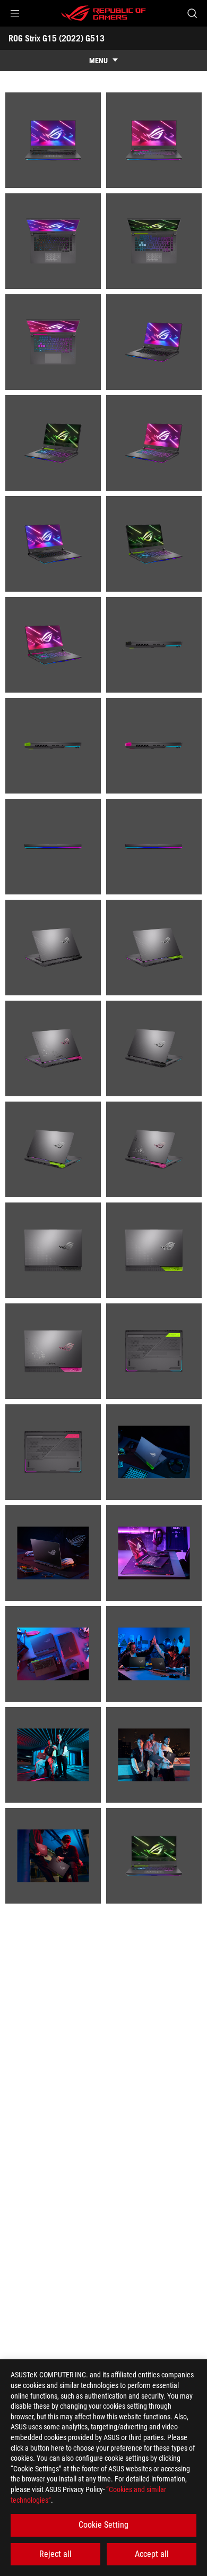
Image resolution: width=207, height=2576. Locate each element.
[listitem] (53, 140)
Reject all (55, 2554)
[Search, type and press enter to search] (192, 13)
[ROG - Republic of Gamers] (103, 13)
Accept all (152, 2554)
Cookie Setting (103, 2525)
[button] (15, 13)
